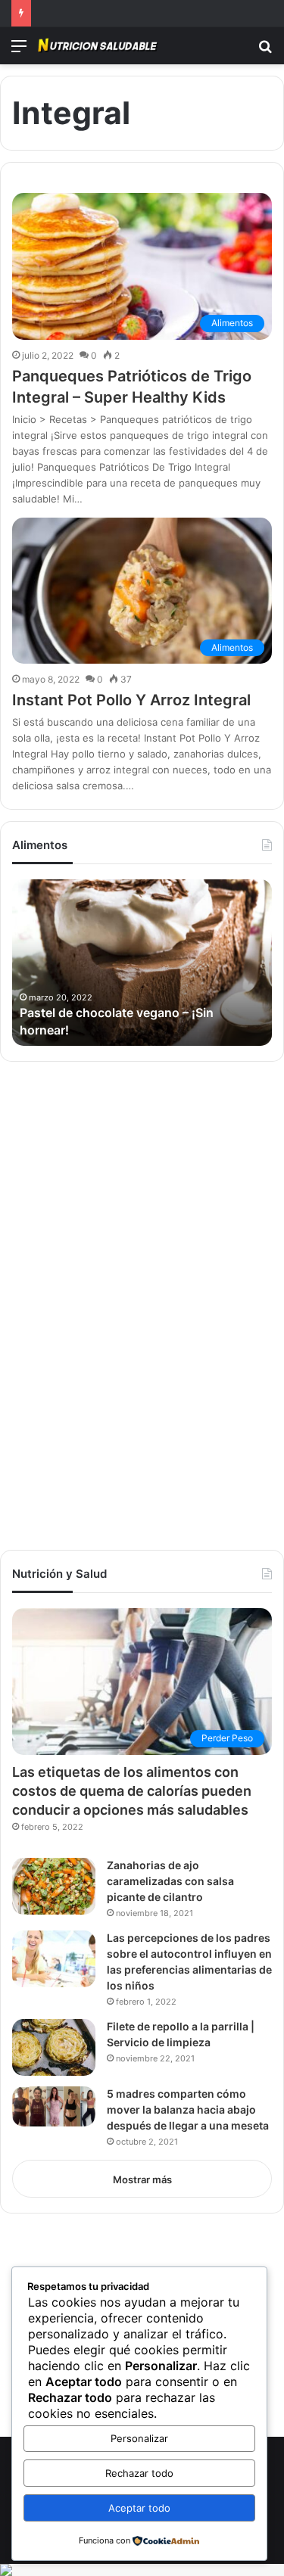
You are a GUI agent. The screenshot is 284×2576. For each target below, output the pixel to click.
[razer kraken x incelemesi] (142, 2570)
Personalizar (139, 2438)
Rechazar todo (139, 2473)
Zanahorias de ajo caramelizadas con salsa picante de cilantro (170, 1881)
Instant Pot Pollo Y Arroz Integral (131, 700)
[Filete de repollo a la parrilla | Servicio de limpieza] (54, 2047)
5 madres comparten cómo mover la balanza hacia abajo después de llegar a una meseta (188, 2109)
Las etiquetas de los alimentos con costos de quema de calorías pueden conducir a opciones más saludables (132, 1791)
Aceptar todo (139, 2508)
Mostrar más (142, 2179)
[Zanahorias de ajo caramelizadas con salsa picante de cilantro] (54, 1886)
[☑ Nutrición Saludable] (98, 46)
